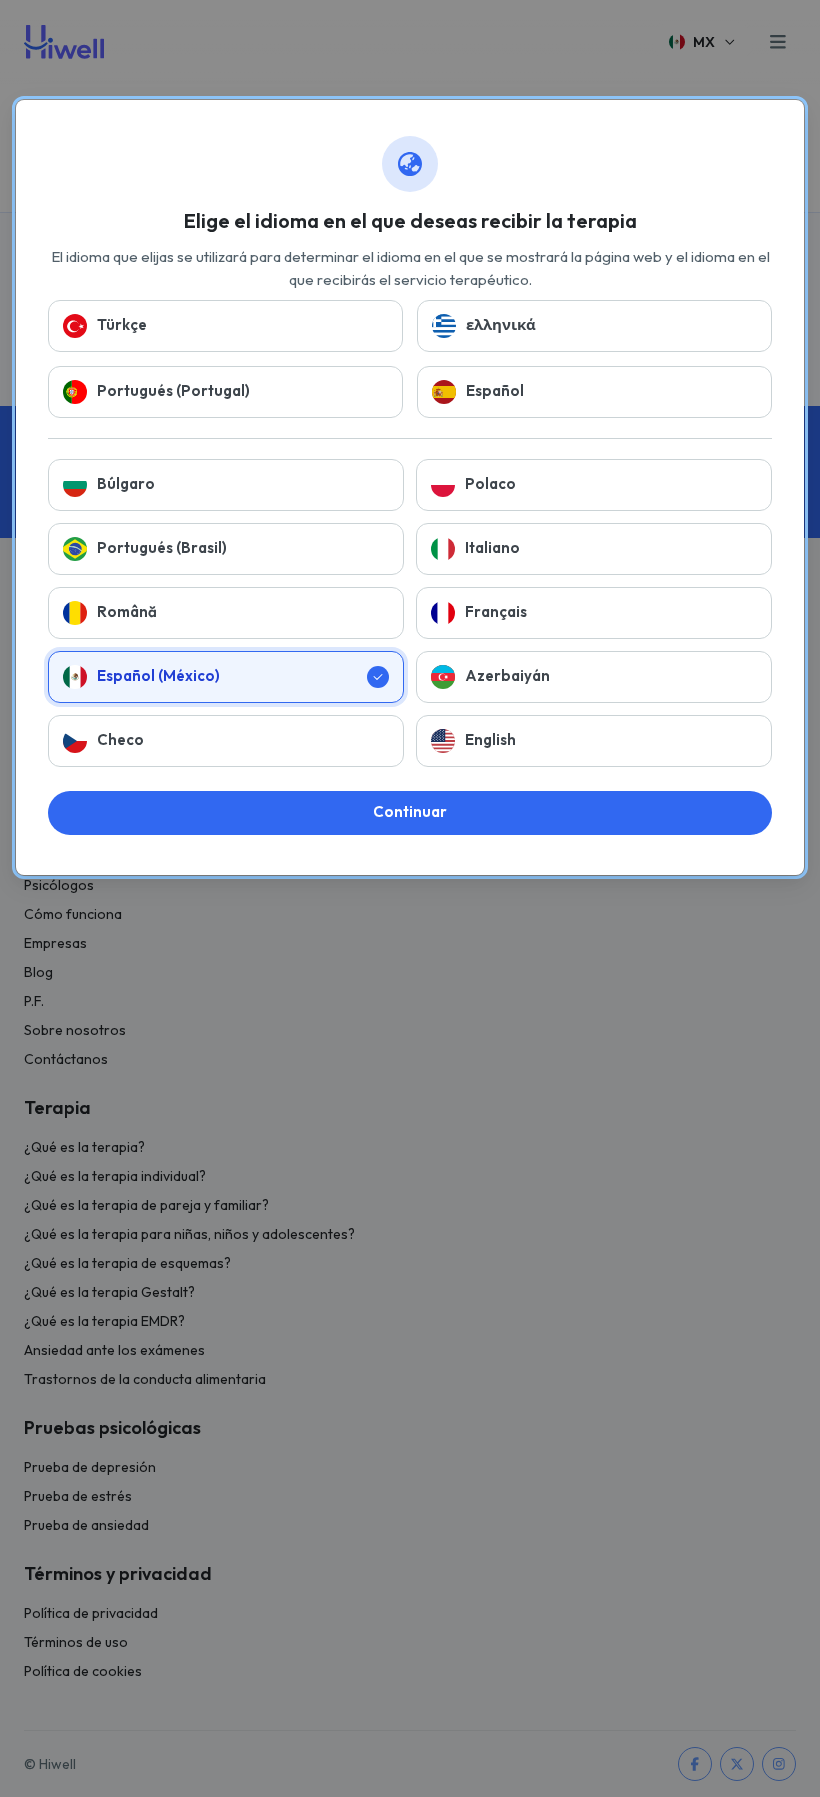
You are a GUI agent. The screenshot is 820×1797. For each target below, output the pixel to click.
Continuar (410, 811)
